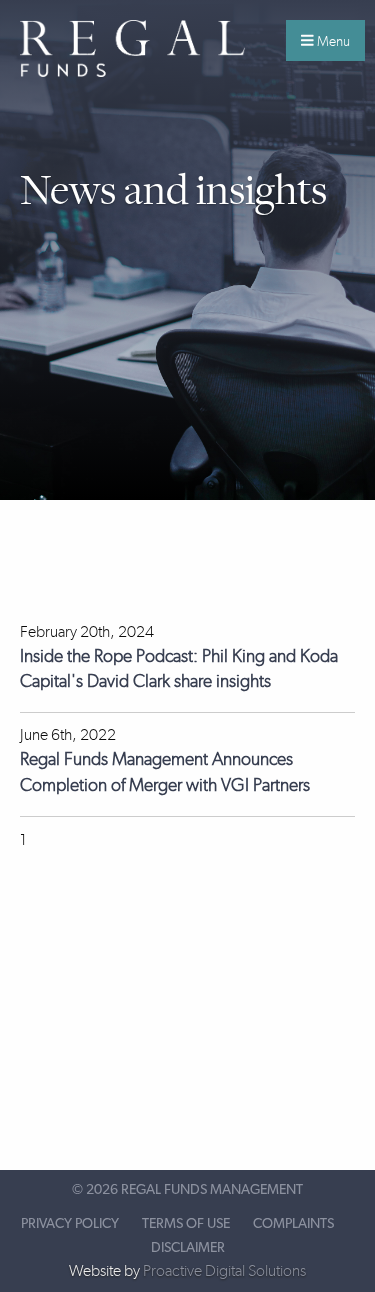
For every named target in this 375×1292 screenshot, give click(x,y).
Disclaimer (188, 1248)
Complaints (293, 1224)
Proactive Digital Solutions (224, 1270)
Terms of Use (186, 1224)
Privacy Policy (70, 1224)
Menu (332, 41)
